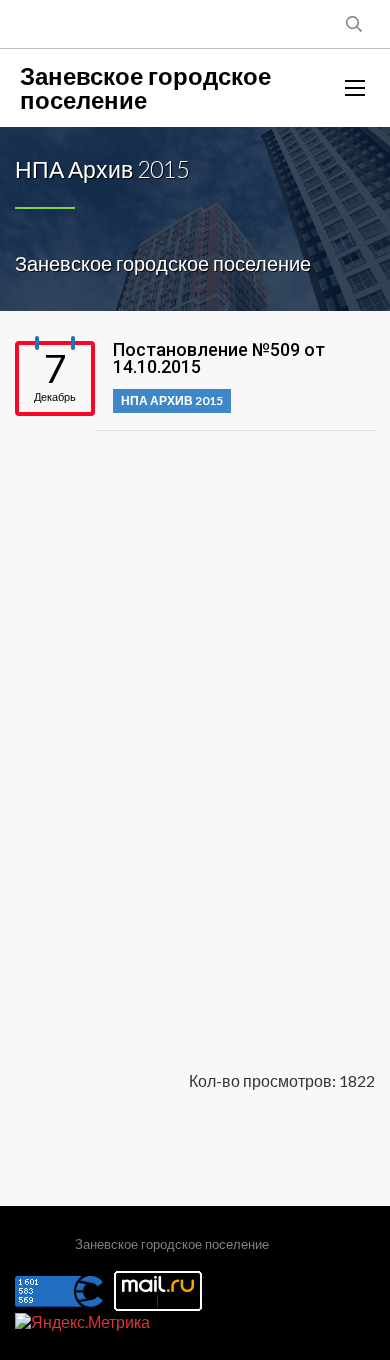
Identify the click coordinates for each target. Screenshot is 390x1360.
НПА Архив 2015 (172, 400)
